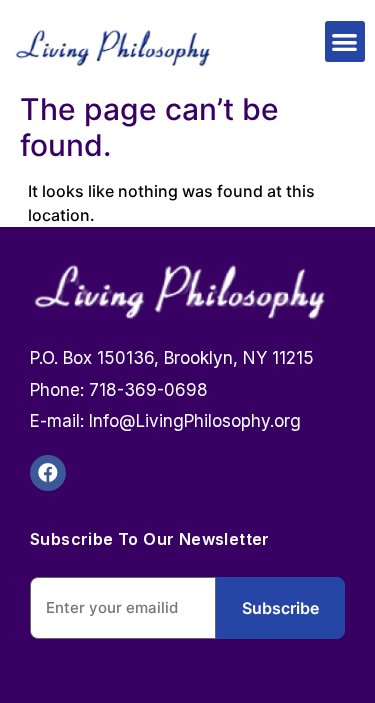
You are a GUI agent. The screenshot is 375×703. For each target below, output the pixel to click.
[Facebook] (48, 473)
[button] (345, 41)
